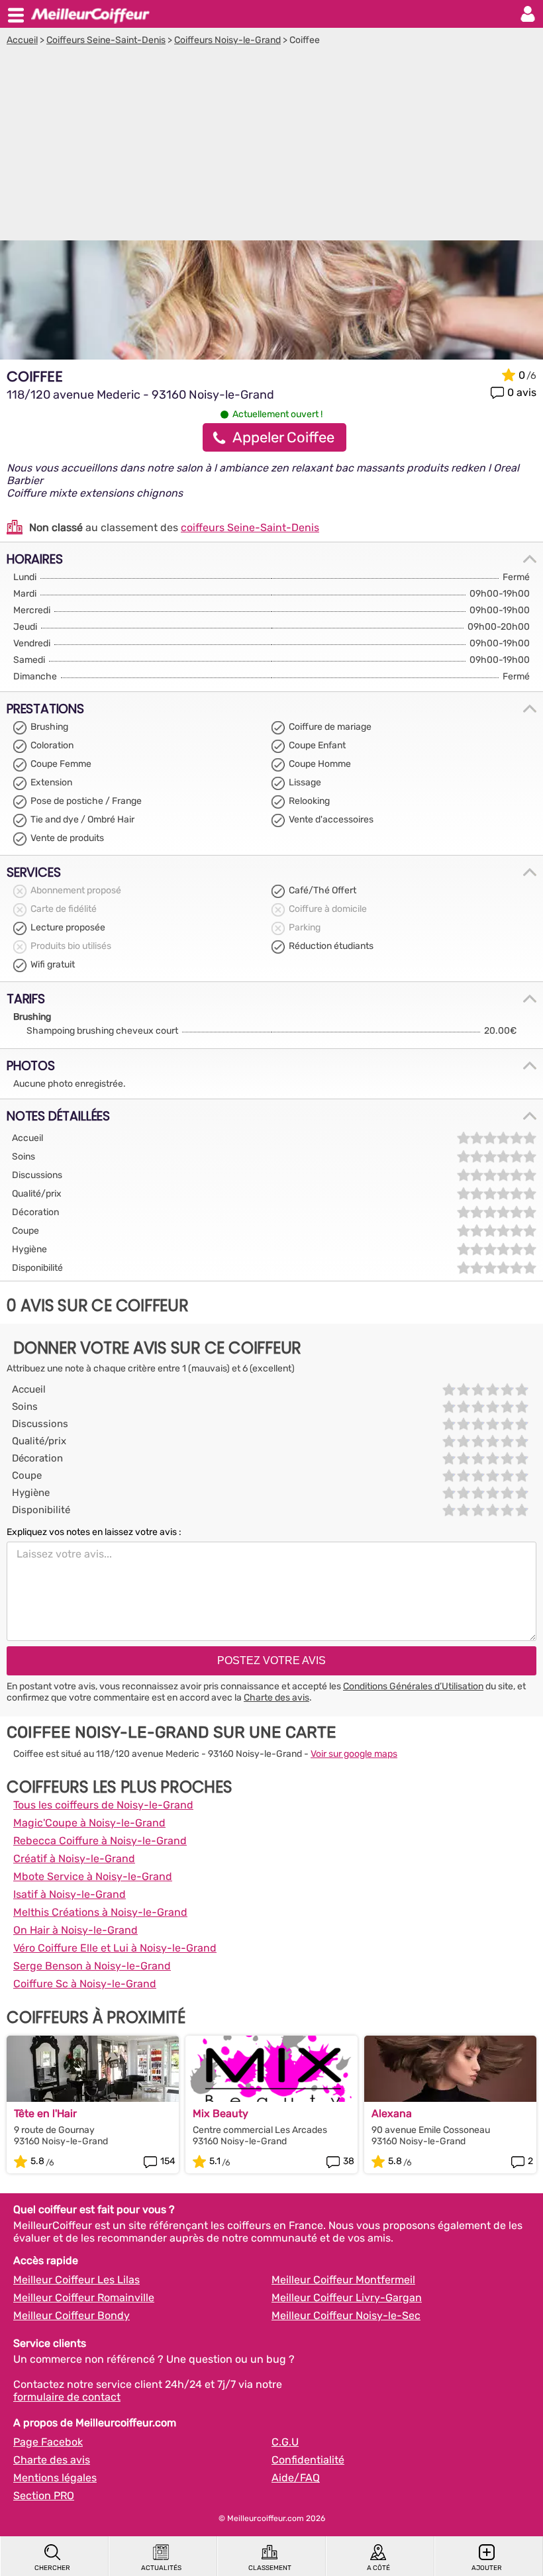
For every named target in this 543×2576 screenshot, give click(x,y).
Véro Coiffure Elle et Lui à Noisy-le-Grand (115, 1948)
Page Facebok (48, 2442)
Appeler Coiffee (283, 437)
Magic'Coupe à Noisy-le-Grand (89, 1823)
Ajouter (487, 2568)
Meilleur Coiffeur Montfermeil (343, 2280)
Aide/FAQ (296, 2478)
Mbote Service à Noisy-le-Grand (93, 1876)
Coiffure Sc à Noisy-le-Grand (85, 1984)
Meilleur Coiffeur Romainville (84, 2298)
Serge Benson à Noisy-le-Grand (92, 1966)
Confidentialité (308, 2460)
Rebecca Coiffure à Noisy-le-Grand (100, 1841)
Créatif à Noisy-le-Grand (74, 1858)
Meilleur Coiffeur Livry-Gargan (347, 2298)
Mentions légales (55, 2478)
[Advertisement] (271, 145)
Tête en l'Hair (45, 2113)
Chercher (52, 2568)
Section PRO (44, 2496)
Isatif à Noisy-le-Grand (70, 1894)
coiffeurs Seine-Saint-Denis (250, 527)
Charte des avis (276, 1698)
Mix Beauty (221, 2113)
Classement (270, 2568)
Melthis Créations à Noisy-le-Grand (100, 1912)
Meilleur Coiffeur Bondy (72, 2315)
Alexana (392, 2113)
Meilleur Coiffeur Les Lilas (76, 2280)
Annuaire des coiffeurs (90, 14)
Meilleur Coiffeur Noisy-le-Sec (346, 2315)
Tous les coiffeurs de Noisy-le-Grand (103, 1805)
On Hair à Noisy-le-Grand (75, 1930)
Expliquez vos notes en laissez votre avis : (94, 1532)
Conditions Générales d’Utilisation (413, 1686)
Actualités (161, 2568)
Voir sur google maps (354, 1754)
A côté (378, 2568)
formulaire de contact (67, 2397)
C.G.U (285, 2442)
